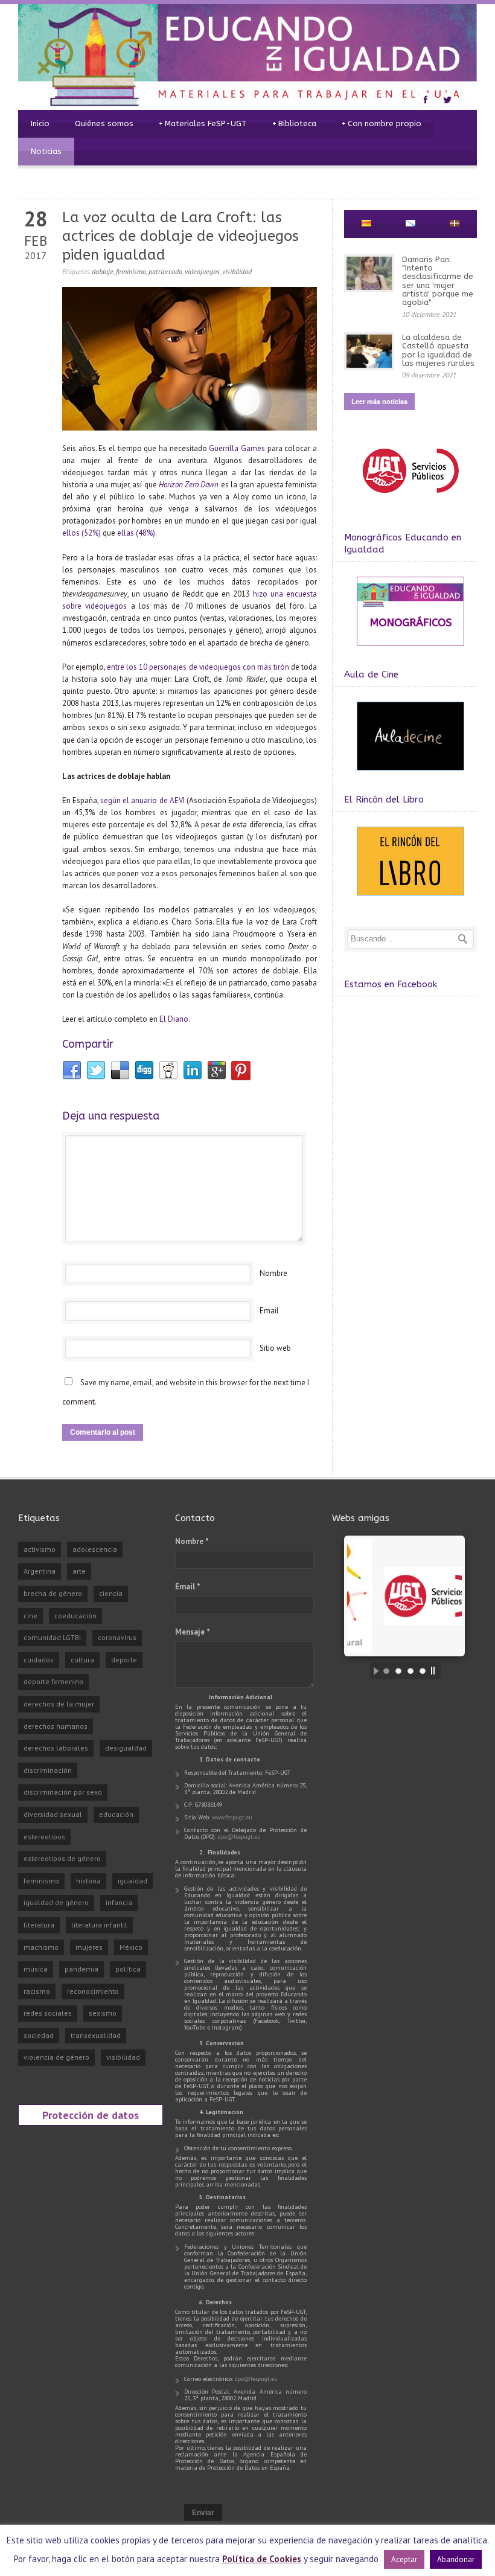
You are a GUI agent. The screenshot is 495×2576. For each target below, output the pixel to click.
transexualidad (96, 2035)
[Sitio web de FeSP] (410, 498)
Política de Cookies (262, 2559)
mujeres (89, 1947)
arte (79, 1571)
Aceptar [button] (404, 2559)
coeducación (75, 1616)
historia (88, 1881)
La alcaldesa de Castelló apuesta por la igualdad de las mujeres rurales (438, 350)
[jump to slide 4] (423, 1671)
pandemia (81, 1969)
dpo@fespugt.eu (239, 1837)
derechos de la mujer (59, 1704)
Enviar (203, 2513)
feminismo (131, 271)
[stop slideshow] (436, 1671)
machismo (41, 1947)
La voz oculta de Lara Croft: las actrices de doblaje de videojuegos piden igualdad (180, 236)
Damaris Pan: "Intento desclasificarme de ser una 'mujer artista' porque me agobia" (438, 281)
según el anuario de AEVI (142, 800)
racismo (37, 1991)
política (128, 1969)
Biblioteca (294, 123)
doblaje (103, 271)
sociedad (39, 2035)
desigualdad (126, 1748)
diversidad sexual (53, 1814)
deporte (124, 1660)
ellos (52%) (81, 533)
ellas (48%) (136, 533)
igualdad (133, 1881)
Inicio (40, 123)
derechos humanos (56, 1726)
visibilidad (237, 271)
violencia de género (56, 2057)
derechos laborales (56, 1748)
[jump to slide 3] (410, 1671)
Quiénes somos (104, 123)
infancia (119, 1902)
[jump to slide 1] (386, 1671)
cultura (82, 1660)
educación (116, 1814)
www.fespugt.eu (232, 1817)
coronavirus (117, 1637)
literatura (39, 1925)
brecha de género (53, 1593)
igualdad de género (56, 1902)
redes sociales (48, 2013)
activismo (40, 1549)
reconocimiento (93, 1991)
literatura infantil (99, 1925)
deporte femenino (53, 1681)
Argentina (40, 1571)
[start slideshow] (373, 1671)
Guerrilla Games (237, 448)
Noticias (46, 151)
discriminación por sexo (63, 1792)
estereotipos (44, 1837)
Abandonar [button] (456, 2559)
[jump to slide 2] (398, 1671)
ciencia (111, 1593)
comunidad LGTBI (52, 1637)
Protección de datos (91, 2115)
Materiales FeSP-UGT (203, 123)
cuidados (39, 1660)
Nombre (273, 1273)
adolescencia (95, 1549)
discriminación (48, 1770)
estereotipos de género (62, 1858)
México (131, 1947)
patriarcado (165, 271)
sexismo (103, 2013)
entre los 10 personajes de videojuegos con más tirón (198, 667)
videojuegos (202, 271)
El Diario (174, 1019)
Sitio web (275, 1348)
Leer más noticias (379, 401)
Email (269, 1311)
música (36, 1969)
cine (30, 1616)
